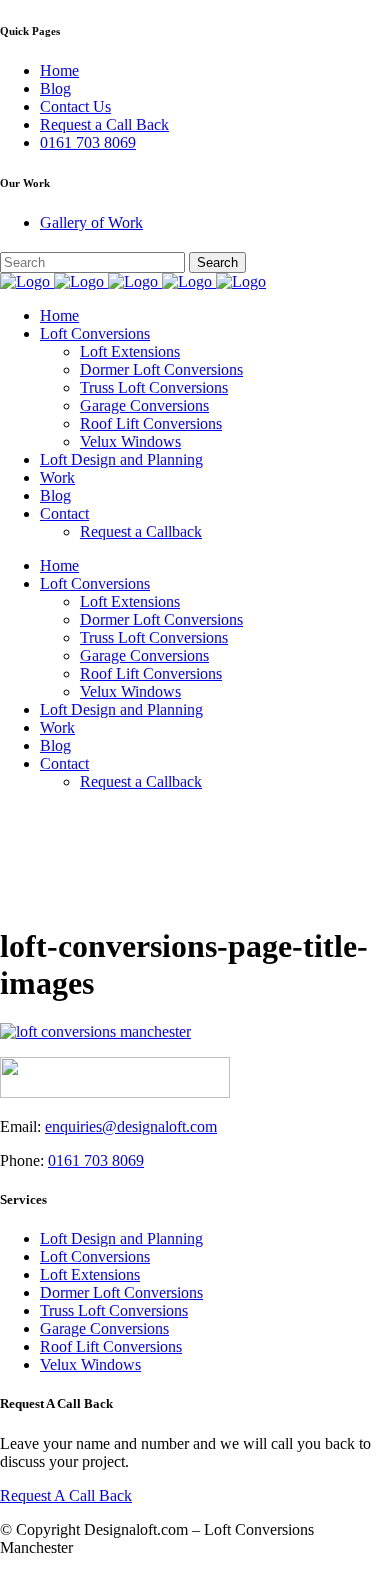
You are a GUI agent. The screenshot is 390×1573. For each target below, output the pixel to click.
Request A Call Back (66, 1495)
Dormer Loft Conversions (121, 1292)
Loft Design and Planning (121, 1238)
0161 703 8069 (88, 142)
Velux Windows (90, 1364)
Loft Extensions (90, 1274)
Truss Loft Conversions (114, 1310)
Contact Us (75, 106)
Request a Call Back (104, 124)
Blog (55, 88)
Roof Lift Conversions (111, 1346)
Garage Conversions (104, 1328)
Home (59, 70)
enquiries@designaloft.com (131, 1126)
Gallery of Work (91, 222)
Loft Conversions (95, 1256)
